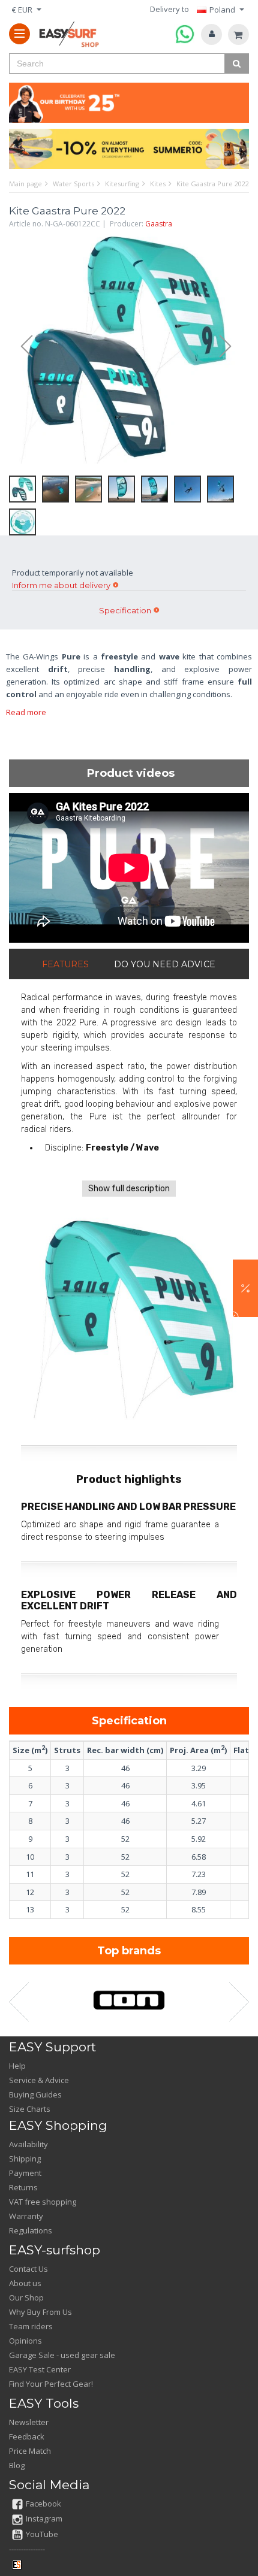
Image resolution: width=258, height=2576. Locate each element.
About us (25, 2283)
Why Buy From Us (40, 2312)
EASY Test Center (40, 2369)
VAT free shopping (43, 2202)
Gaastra (159, 224)
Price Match (30, 2451)
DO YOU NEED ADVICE (165, 964)
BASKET (238, 34)
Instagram (44, 2519)
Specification (125, 610)
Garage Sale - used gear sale (62, 2355)
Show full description (129, 1189)
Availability (28, 2144)
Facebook (43, 2504)
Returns (23, 2187)
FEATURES (65, 964)
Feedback (27, 2436)
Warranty (26, 2216)
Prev (21, 347)
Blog (17, 2465)
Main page (25, 184)
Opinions (25, 2341)
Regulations (31, 2230)
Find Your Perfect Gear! (51, 2384)
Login (211, 34)
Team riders (31, 2326)
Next (231, 347)
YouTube (42, 2534)
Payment (25, 2173)
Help (17, 2066)
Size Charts (30, 2109)
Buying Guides (35, 2094)
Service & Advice (39, 2080)
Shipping (25, 2159)
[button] (245, 1288)
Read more (26, 712)
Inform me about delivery (61, 585)
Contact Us (28, 2269)
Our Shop (26, 2297)
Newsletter (29, 2422)
